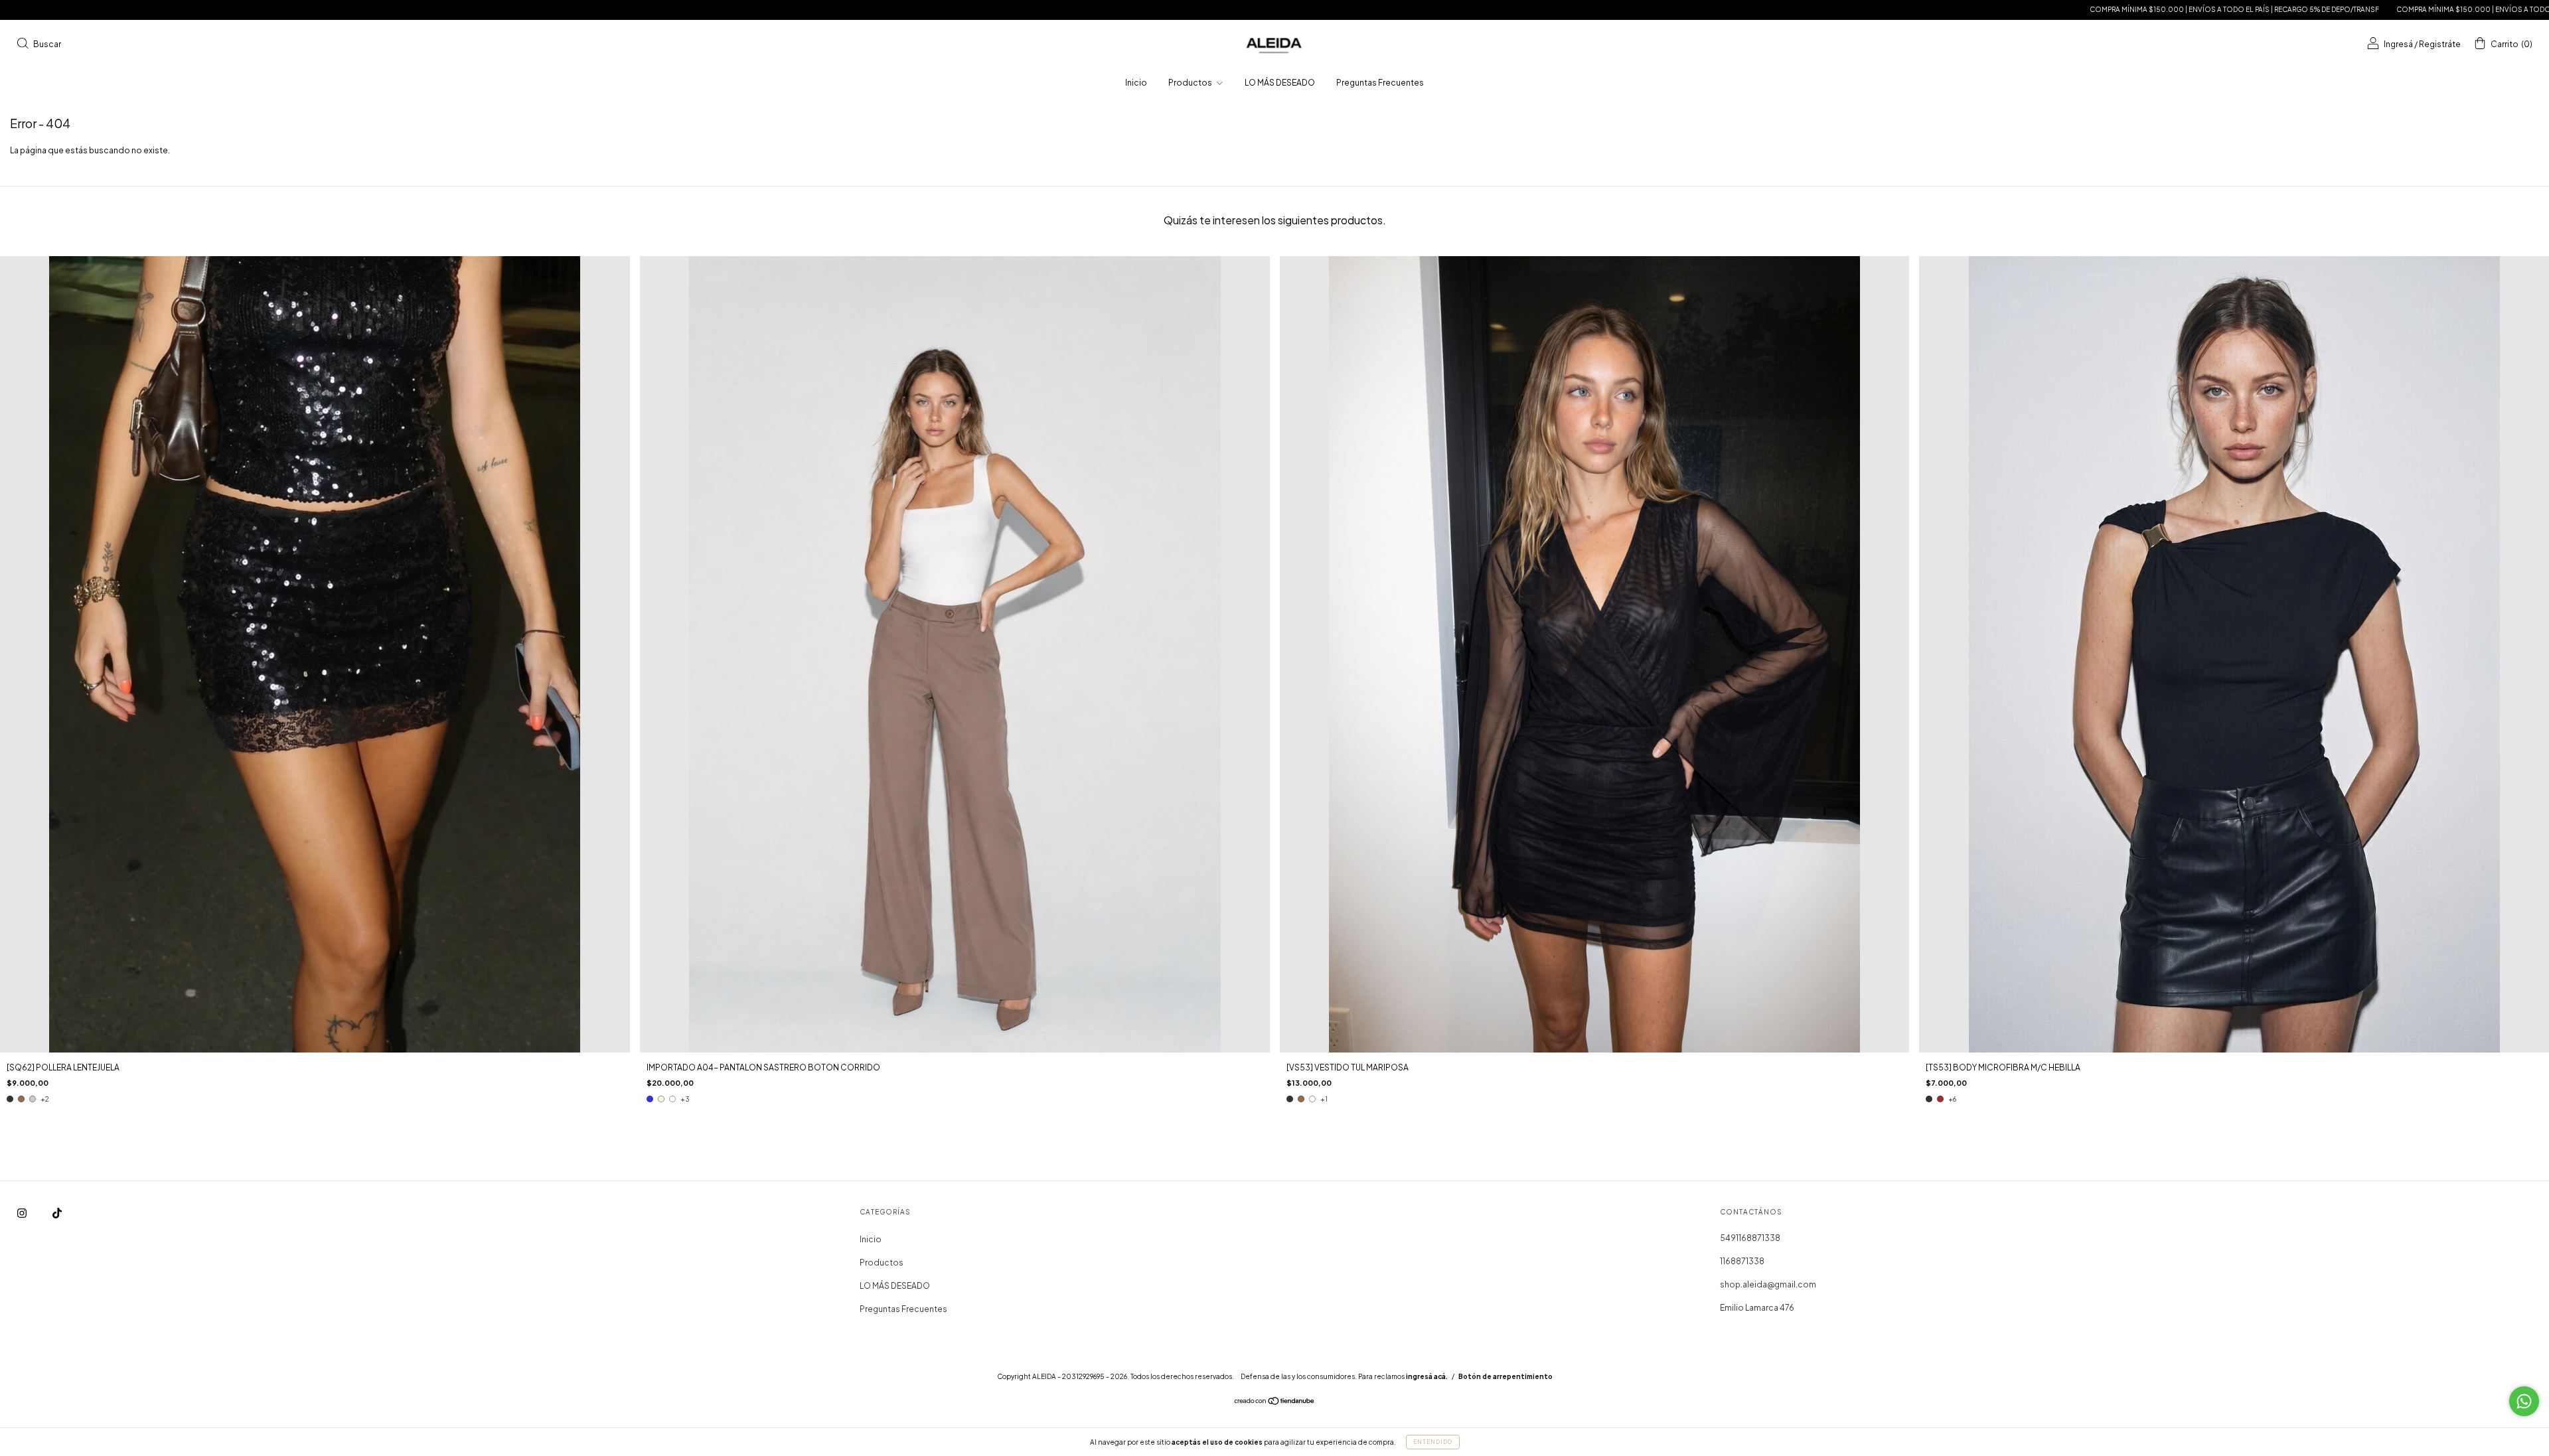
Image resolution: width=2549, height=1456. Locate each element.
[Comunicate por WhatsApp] (2524, 1401)
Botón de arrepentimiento (1506, 1376)
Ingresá (2398, 44)
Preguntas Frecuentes (1380, 83)
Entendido (1433, 1442)
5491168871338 (1750, 1238)
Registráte (2440, 44)
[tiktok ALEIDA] (57, 1213)
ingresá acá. (1427, 1376)
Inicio (1136, 83)
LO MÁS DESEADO (1280, 83)
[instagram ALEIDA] (23, 1213)
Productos (1191, 83)
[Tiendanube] (1275, 1403)
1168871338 (1742, 1261)
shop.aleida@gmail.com (1768, 1284)
